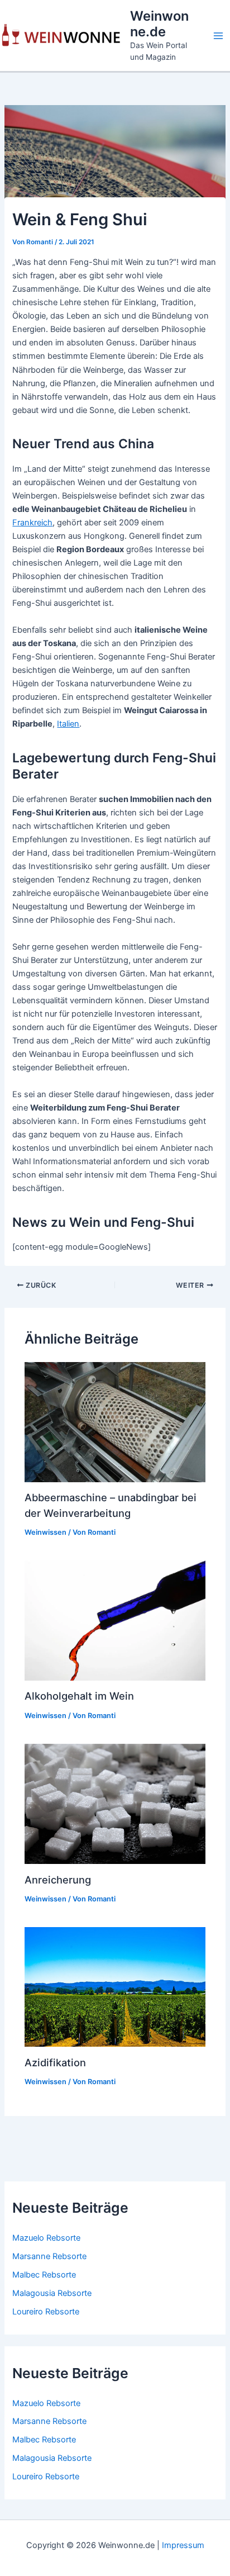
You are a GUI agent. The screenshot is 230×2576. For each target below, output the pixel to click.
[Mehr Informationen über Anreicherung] (115, 1803)
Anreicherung (58, 1880)
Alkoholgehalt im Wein (79, 1696)
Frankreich (32, 523)
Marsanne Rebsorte (49, 2256)
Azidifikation (55, 2062)
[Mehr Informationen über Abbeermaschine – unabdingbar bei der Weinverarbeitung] (115, 1421)
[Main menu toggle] (218, 36)
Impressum (183, 2545)
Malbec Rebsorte (44, 2275)
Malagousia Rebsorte (52, 2293)
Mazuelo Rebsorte (46, 2238)
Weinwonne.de (159, 24)
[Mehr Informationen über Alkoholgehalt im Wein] (115, 1620)
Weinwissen (45, 1532)
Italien (68, 724)
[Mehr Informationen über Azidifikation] (115, 1986)
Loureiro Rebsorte (46, 2312)
